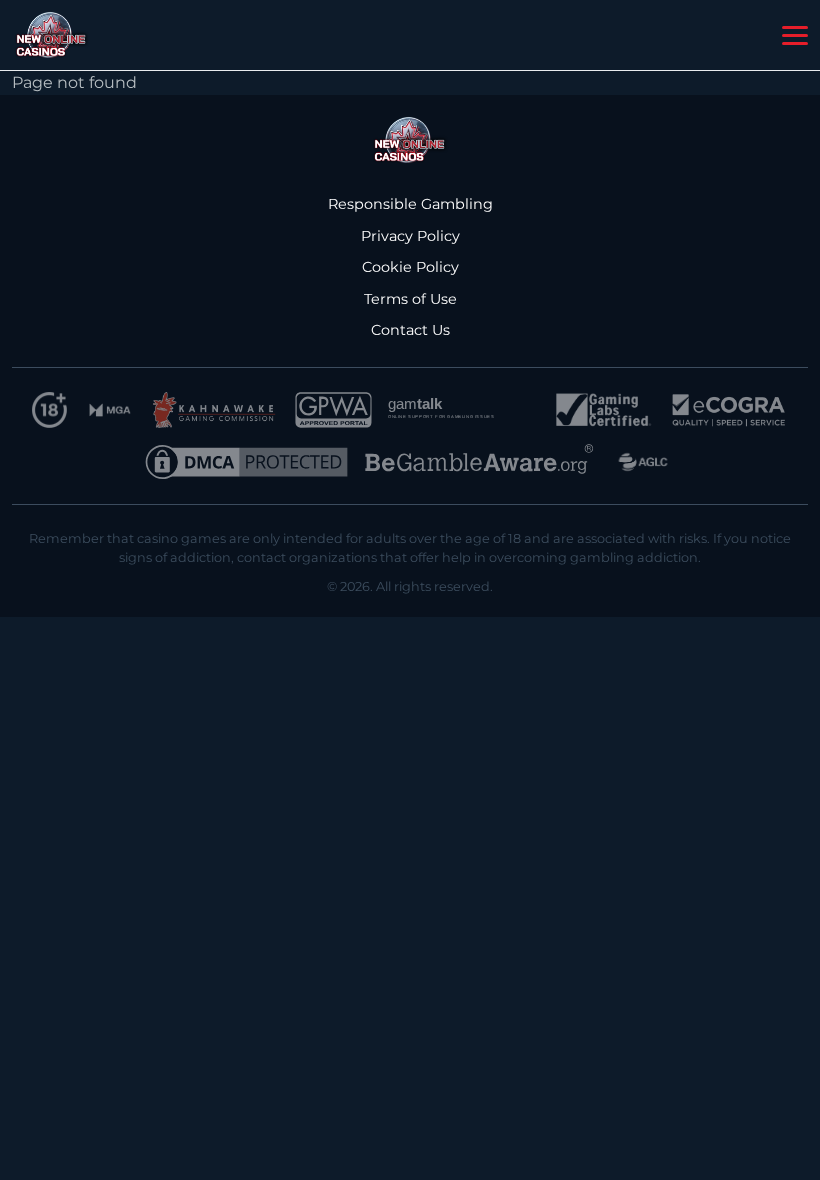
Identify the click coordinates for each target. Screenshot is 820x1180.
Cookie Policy (410, 267)
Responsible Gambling (410, 204)
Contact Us (410, 330)
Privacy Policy (410, 236)
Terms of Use (410, 299)
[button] (795, 36)
